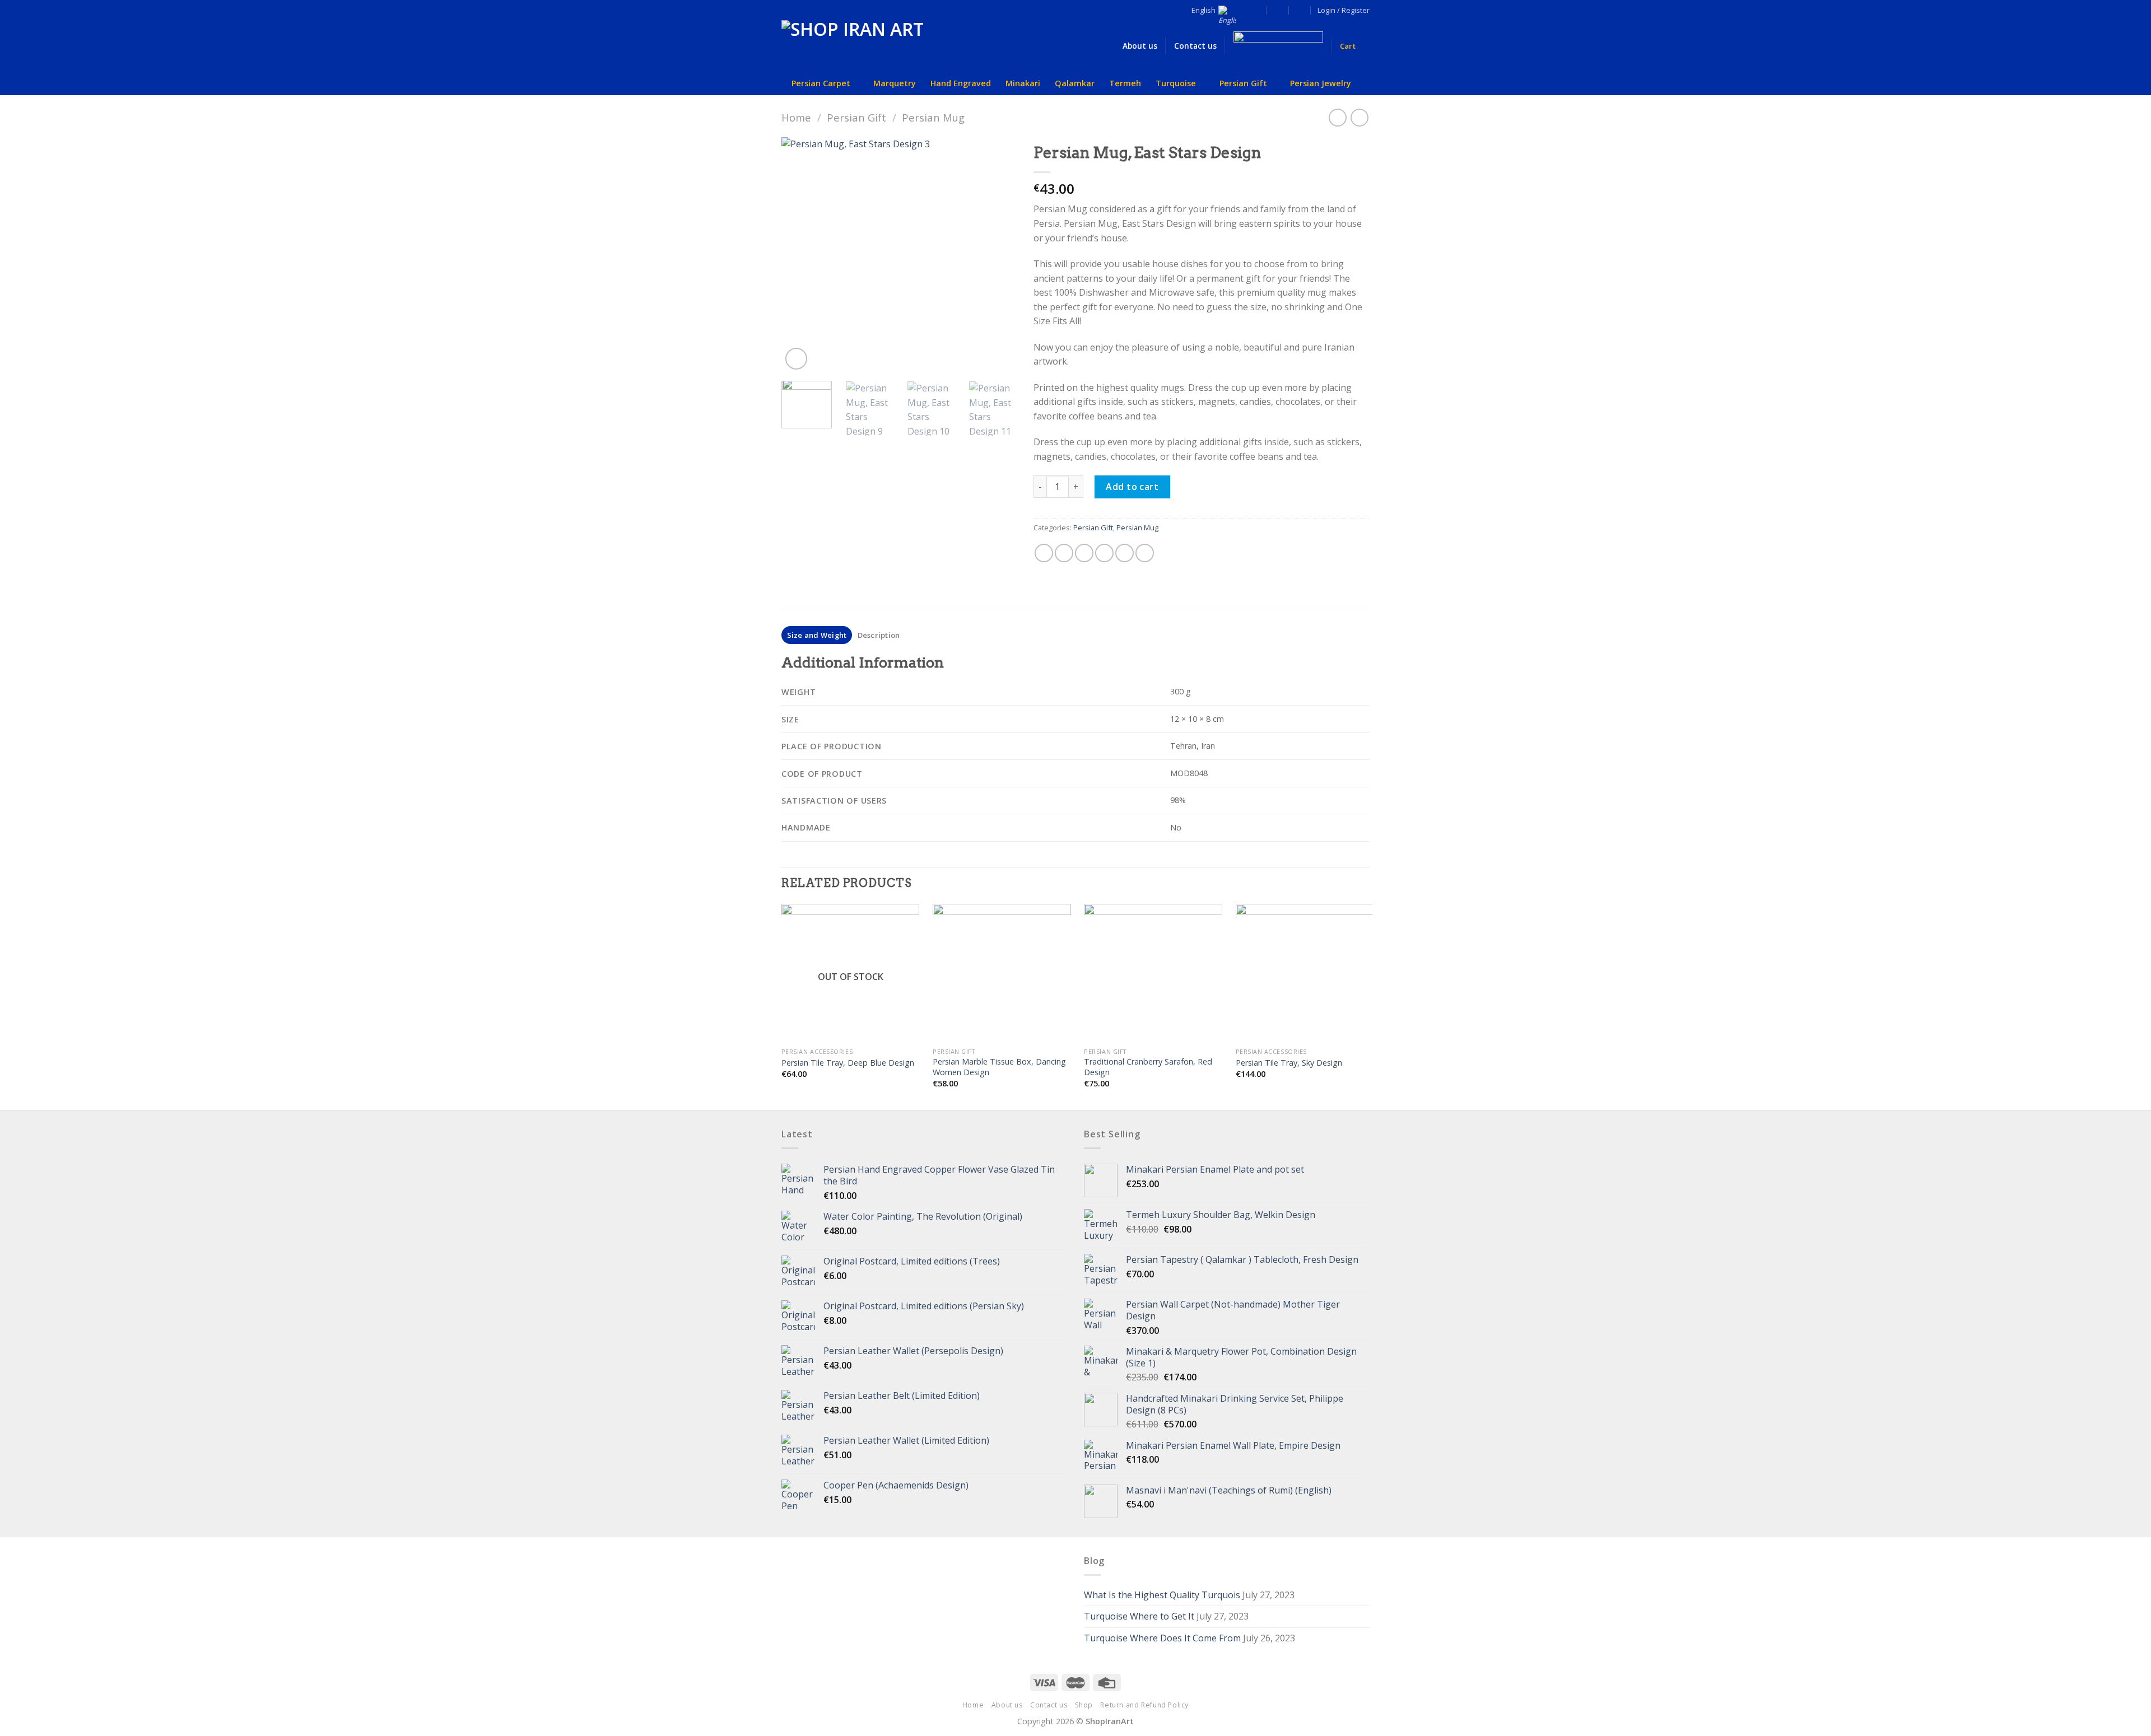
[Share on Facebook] (1044, 553)
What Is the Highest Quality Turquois (1162, 1595)
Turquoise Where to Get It (1139, 1616)
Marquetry (895, 83)
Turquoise (1176, 83)
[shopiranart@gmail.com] (1256, 10)
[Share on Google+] (1125, 553)
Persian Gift (1243, 83)
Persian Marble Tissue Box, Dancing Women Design (999, 1067)
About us (1007, 1705)
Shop (1084, 1705)
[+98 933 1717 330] (1300, 10)
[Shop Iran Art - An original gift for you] (857, 46)
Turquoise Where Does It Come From (1162, 1638)
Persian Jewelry (1321, 83)
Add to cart (1132, 487)
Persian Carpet (821, 83)
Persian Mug (933, 117)
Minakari (1023, 83)
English (1203, 10)
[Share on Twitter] (1064, 553)
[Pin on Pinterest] (1104, 553)
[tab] (817, 635)
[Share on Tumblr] (1145, 553)
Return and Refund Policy (1144, 1705)
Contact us (1049, 1705)
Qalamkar (1075, 83)
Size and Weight (817, 635)
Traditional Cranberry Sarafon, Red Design (1148, 1067)
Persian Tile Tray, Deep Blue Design (848, 1063)
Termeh (1125, 83)
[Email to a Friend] (1084, 553)
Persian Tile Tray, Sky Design (1289, 1063)
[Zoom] (796, 359)
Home (796, 117)
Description (879, 635)
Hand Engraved (961, 83)
